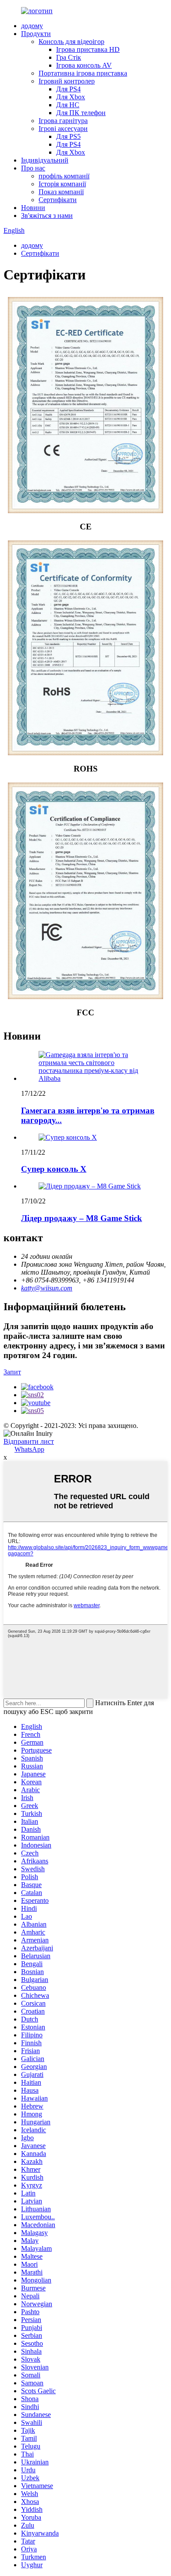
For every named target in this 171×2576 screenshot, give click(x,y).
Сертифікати (58, 200)
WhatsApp (29, 1449)
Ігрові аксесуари (63, 129)
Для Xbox (71, 97)
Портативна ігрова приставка (83, 73)
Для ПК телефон (81, 113)
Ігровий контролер (67, 81)
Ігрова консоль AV (84, 65)
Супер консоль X (54, 1169)
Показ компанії (61, 192)
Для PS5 (68, 136)
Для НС (68, 105)
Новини (33, 208)
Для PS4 (68, 89)
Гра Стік (69, 57)
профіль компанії (64, 176)
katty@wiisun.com (47, 1288)
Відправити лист (29, 1441)
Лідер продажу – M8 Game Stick (82, 1218)
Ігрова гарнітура (63, 121)
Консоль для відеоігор (71, 42)
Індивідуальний (45, 160)
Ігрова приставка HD (88, 49)
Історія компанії (62, 184)
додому (32, 26)
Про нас (33, 168)
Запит (12, 1372)
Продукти (36, 34)
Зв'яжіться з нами (47, 216)
